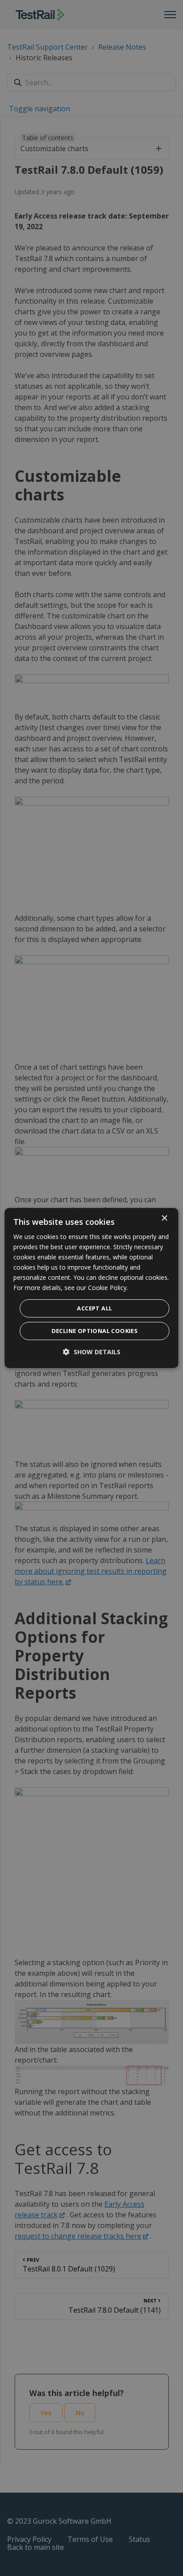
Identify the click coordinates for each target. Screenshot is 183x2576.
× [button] (164, 1218)
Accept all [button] (94, 1308)
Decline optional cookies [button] (95, 1331)
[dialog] (91, 1288)
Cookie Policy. (108, 1288)
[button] (92, 1352)
